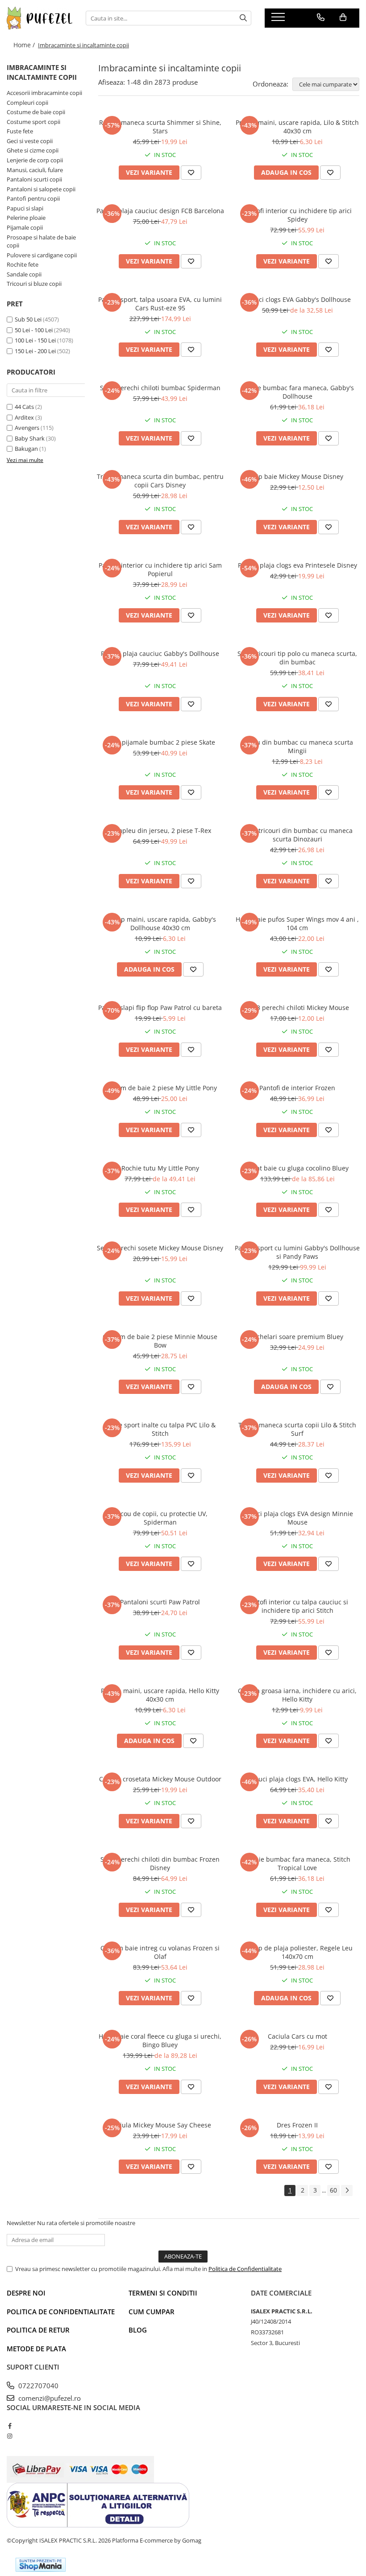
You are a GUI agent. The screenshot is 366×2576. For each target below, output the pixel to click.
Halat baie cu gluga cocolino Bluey (297, 1168)
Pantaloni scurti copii (34, 179)
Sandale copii (24, 274)
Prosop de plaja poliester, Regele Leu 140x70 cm (297, 1952)
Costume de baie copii (36, 112)
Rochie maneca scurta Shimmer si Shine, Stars (160, 127)
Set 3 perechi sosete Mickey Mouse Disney (160, 1248)
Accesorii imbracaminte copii (44, 93)
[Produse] (279, 20)
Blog (138, 2330)
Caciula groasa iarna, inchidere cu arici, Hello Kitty (297, 1695)
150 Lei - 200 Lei (35, 351)
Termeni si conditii (163, 2293)
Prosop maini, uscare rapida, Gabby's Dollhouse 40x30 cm (160, 923)
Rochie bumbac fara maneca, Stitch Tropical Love (297, 1863)
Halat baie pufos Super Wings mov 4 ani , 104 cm (297, 923)
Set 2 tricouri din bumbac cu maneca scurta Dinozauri (297, 835)
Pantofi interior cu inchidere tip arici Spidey (297, 215)
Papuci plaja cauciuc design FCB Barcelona (160, 211)
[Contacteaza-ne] (321, 17)
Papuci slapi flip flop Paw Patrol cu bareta (160, 1008)
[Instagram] (10, 2436)
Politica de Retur (38, 2330)
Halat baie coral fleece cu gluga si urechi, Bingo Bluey (160, 2040)
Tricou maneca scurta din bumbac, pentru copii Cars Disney (160, 481)
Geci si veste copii (30, 141)
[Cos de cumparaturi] (343, 17)
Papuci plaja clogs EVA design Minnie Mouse (297, 1518)
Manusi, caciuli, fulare (35, 170)
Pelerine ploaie (26, 218)
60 (333, 2190)
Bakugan (26, 449)
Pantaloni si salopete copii (41, 189)
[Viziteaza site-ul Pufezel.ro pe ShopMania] (41, 2565)
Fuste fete (20, 131)
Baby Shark (30, 438)
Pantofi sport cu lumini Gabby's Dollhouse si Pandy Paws (297, 1252)
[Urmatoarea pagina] (347, 2191)
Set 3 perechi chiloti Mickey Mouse (297, 1008)
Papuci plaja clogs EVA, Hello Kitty (297, 1779)
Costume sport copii (33, 122)
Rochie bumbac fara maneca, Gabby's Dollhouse (297, 392)
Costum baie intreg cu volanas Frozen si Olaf (160, 1952)
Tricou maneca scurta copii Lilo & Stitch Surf (297, 1429)
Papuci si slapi (25, 208)
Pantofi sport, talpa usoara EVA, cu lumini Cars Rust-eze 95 (160, 304)
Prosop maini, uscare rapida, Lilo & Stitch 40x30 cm (297, 127)
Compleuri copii (27, 103)
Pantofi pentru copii (33, 198)
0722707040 (37, 2386)
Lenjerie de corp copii (35, 160)
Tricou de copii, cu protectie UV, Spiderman (160, 1518)
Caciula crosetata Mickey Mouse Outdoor (160, 1779)
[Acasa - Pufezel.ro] (40, 18)
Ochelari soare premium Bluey (297, 1337)
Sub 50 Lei (28, 319)
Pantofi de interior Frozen (297, 1088)
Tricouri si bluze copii (34, 284)
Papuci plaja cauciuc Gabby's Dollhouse (160, 653)
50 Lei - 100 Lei (34, 330)
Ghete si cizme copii (33, 150)
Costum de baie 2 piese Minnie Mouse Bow (160, 1341)
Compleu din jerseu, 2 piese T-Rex (160, 831)
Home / (25, 45)
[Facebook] (10, 2426)
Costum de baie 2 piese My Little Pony (160, 1088)
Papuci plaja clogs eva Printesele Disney (297, 565)
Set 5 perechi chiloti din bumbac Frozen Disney (160, 1863)
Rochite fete (23, 264)
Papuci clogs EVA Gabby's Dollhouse (297, 299)
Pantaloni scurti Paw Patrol (160, 1602)
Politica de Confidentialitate (245, 2269)
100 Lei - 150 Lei (35, 340)
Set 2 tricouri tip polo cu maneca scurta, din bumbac (297, 658)
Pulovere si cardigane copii (42, 255)
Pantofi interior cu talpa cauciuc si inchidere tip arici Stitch (297, 1606)
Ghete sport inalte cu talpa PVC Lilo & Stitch (160, 1429)
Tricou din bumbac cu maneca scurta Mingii (297, 746)
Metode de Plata (36, 2349)
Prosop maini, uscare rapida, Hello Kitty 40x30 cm (160, 1695)
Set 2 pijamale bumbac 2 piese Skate (160, 742)
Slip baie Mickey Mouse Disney (297, 476)
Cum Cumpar (152, 2312)
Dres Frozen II (297, 2125)
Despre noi (26, 2293)
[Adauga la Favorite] (191, 173)
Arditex (24, 417)
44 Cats (24, 407)
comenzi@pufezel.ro (49, 2398)
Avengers (27, 428)
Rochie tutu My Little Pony (160, 1168)
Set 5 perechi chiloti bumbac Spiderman (160, 388)
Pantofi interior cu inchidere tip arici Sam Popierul (160, 569)
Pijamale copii (25, 227)
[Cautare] (243, 18)
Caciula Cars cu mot (297, 2036)
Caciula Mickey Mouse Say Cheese (160, 2125)
